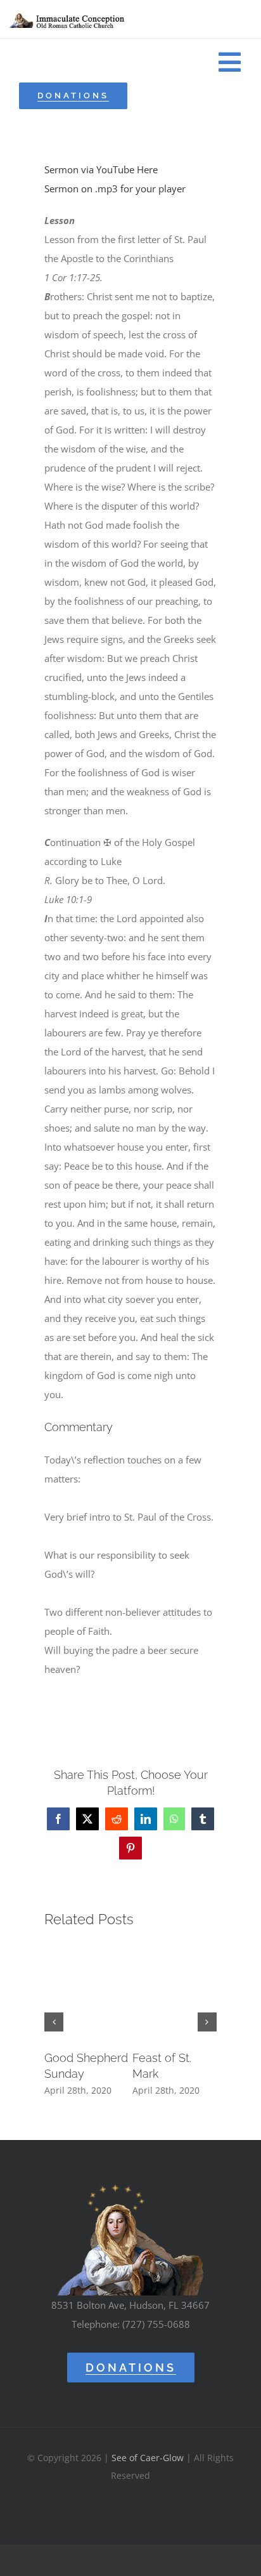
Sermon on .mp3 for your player (115, 188)
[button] (54, 2022)
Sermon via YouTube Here (101, 169)
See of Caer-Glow (148, 2458)
